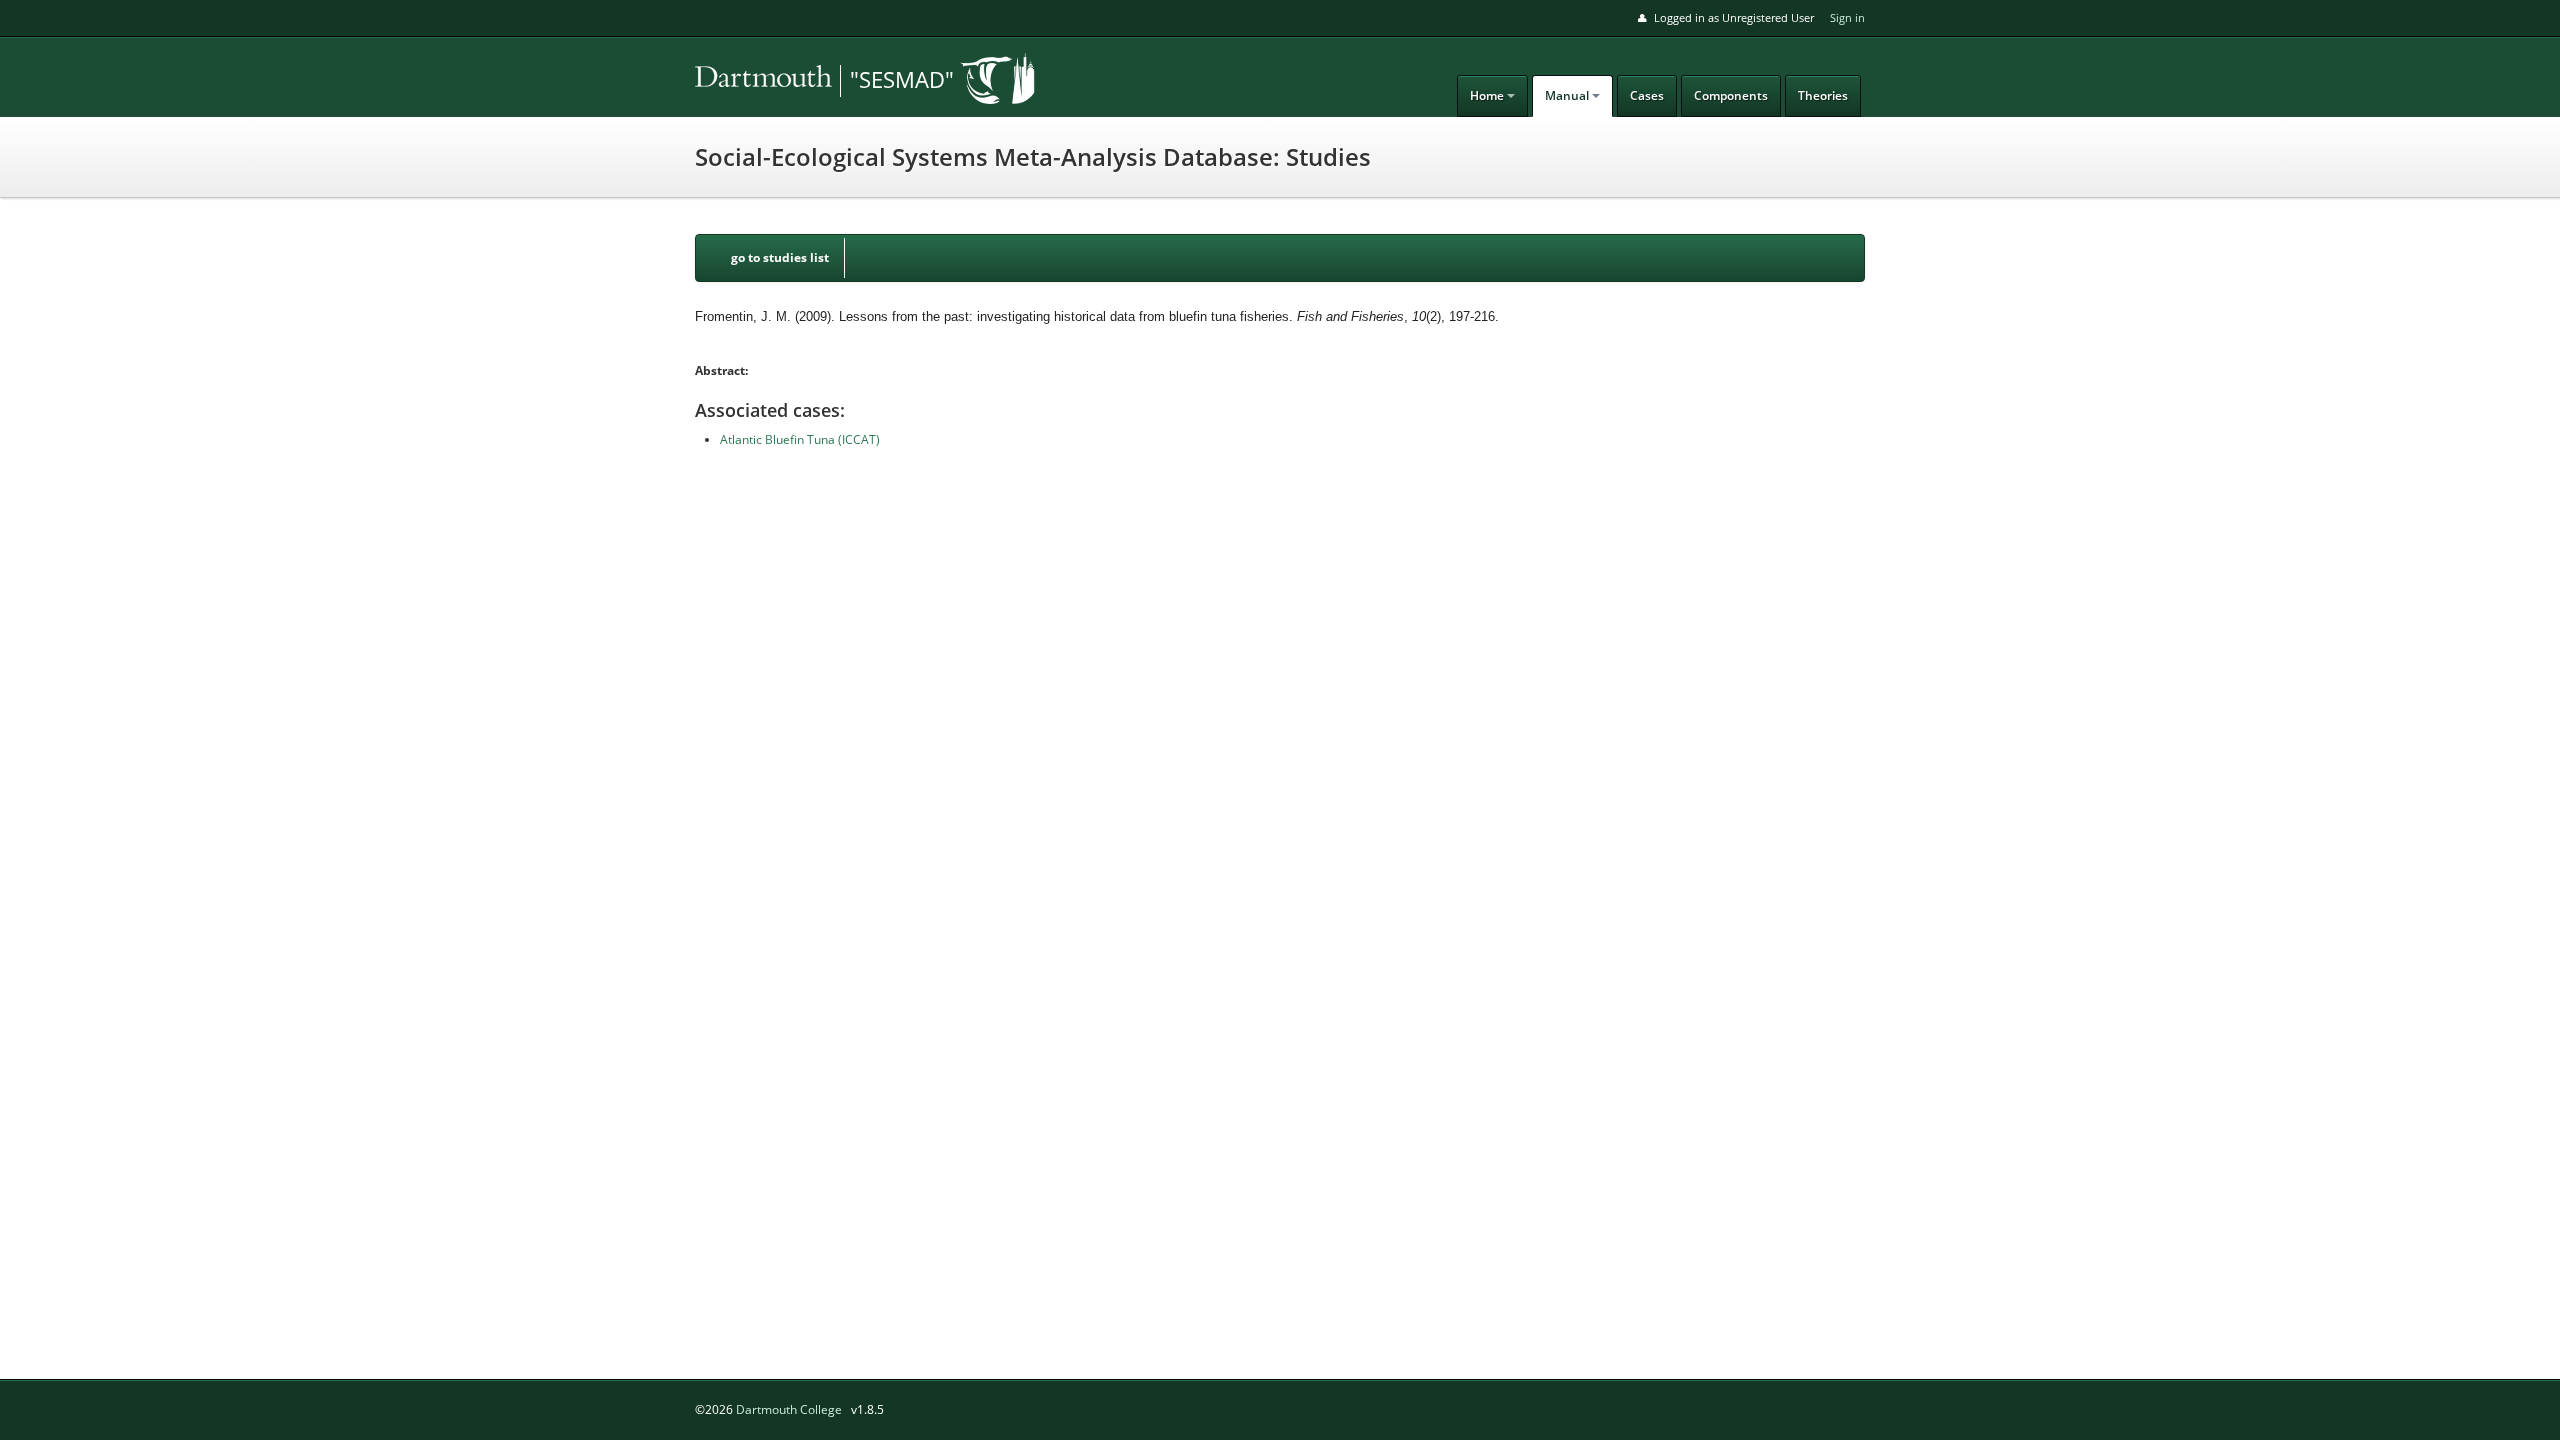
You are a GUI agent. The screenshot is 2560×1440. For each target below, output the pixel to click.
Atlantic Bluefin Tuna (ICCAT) (800, 439)
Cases (1647, 95)
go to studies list (780, 257)
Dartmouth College (789, 1409)
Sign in (1847, 17)
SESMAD (835, 81)
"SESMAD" (902, 79)
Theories (1823, 95)
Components (1731, 95)
